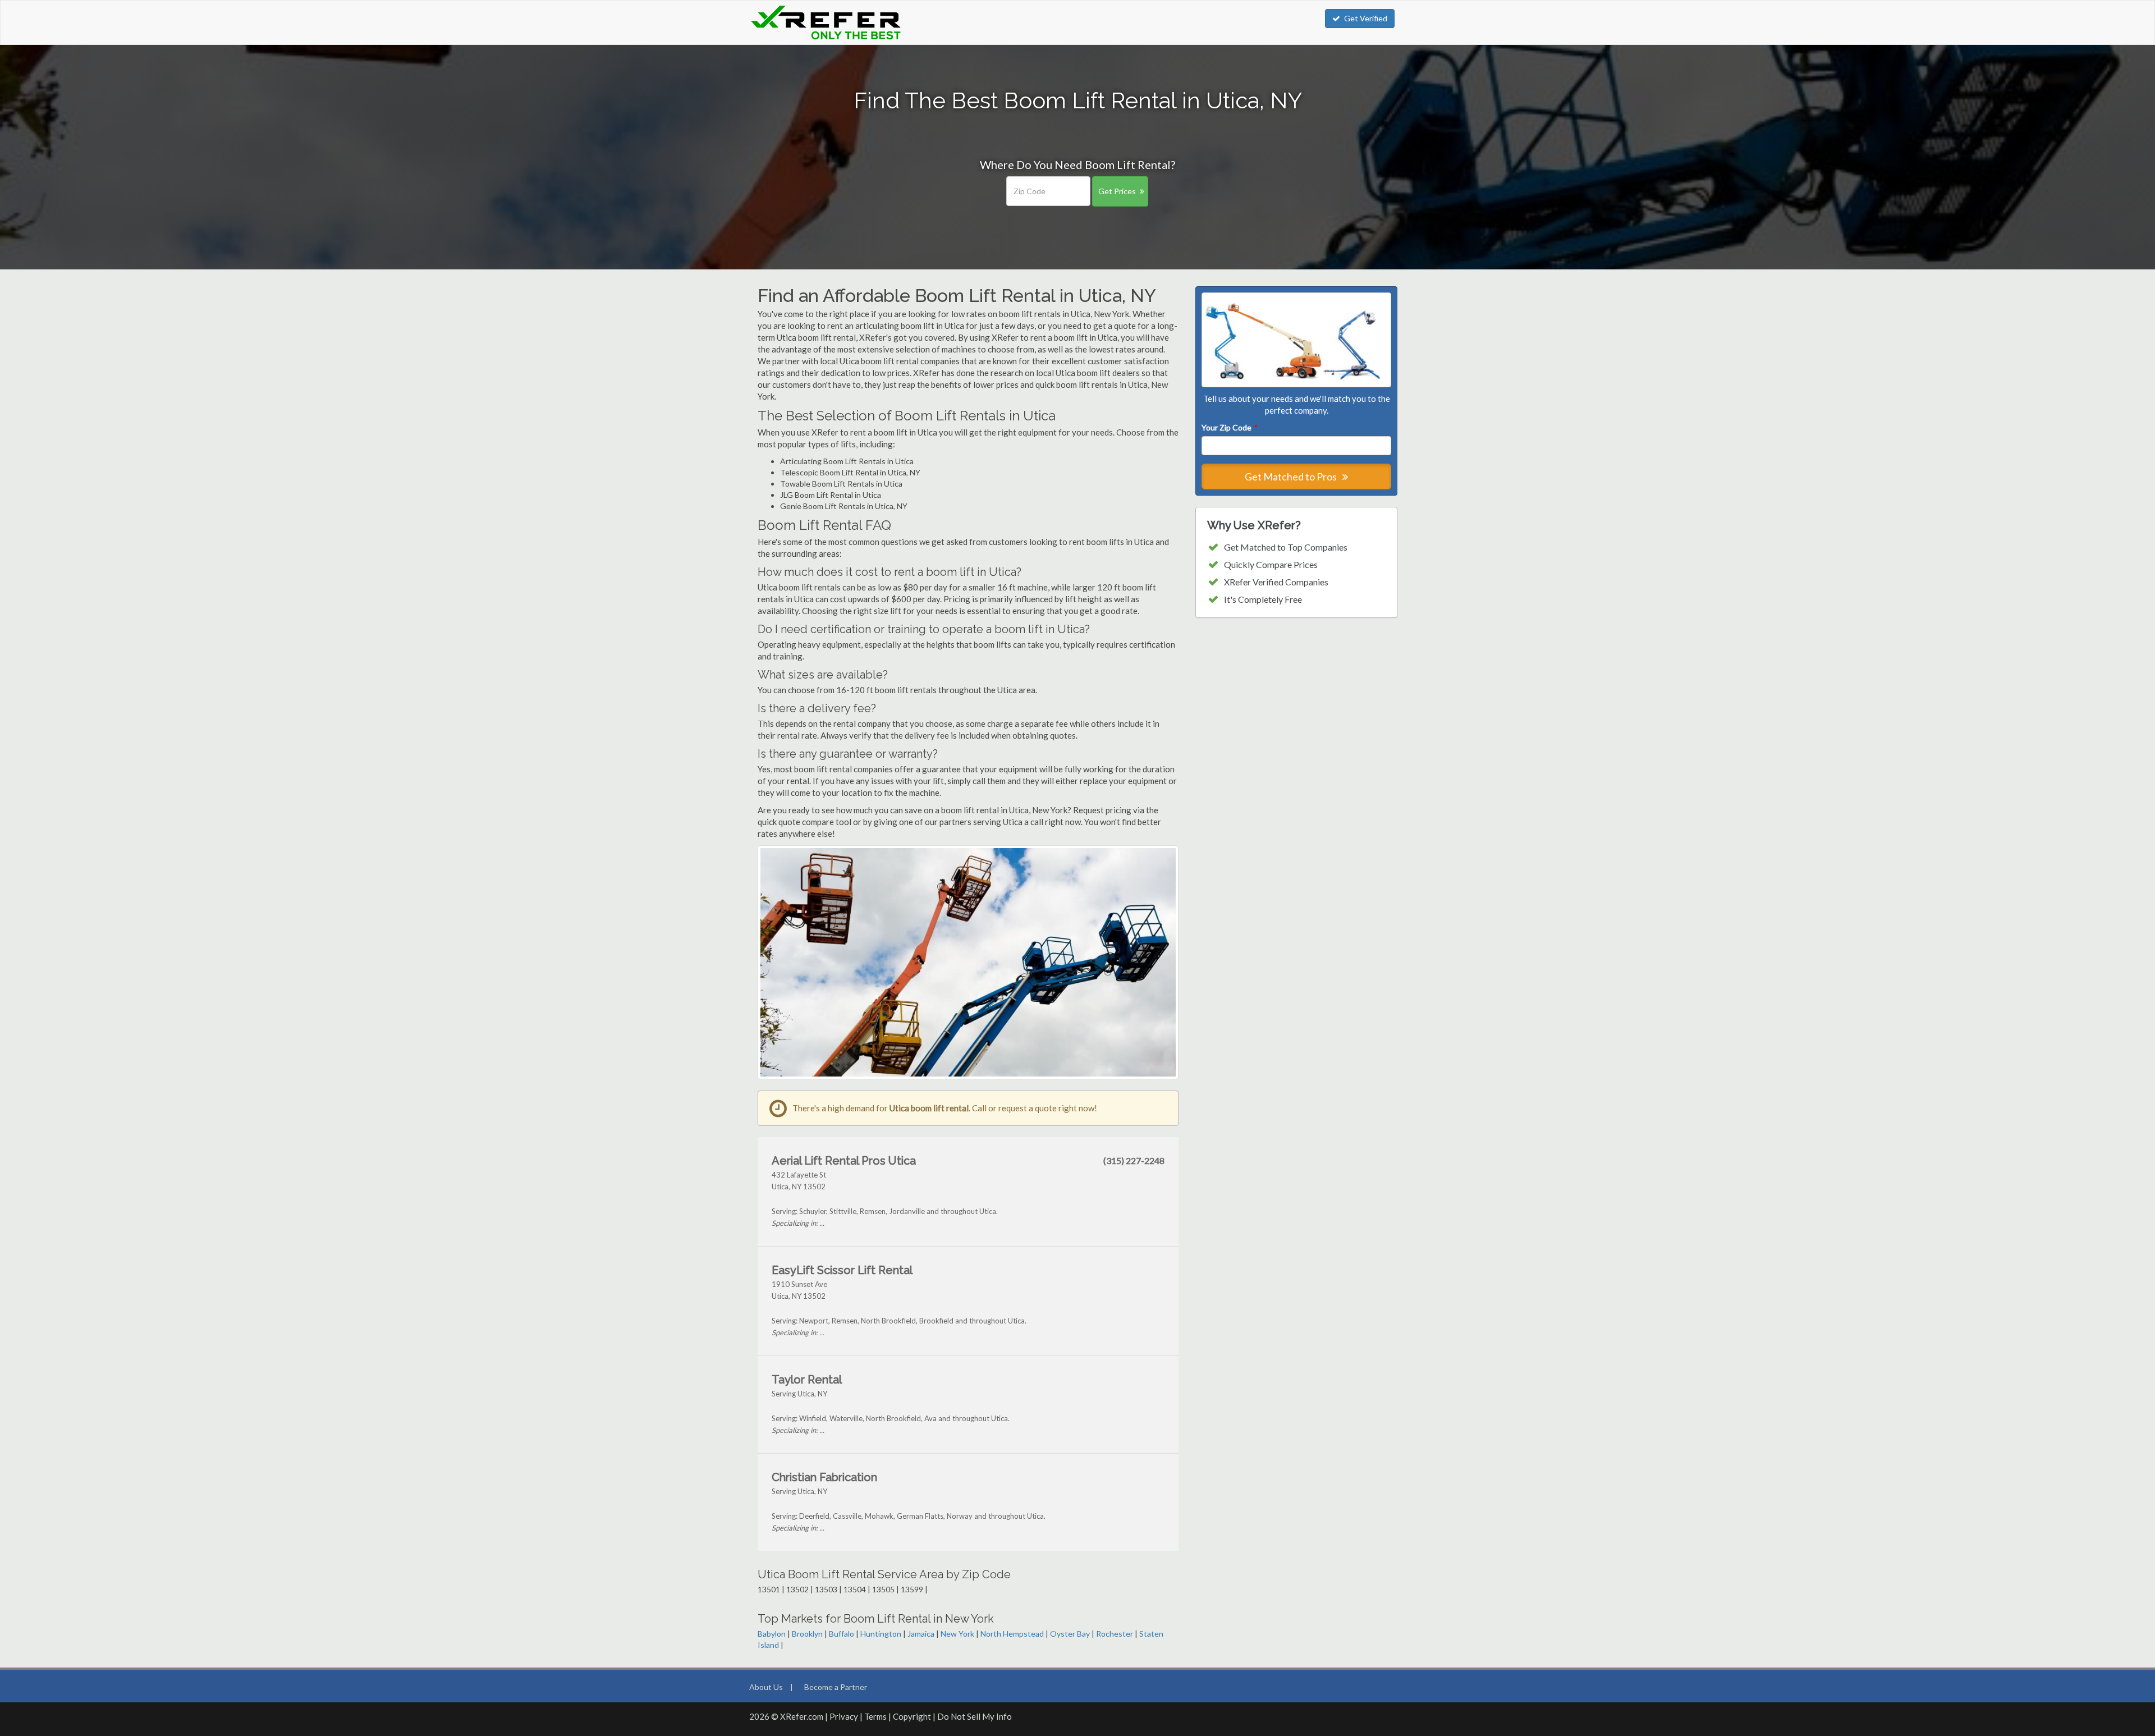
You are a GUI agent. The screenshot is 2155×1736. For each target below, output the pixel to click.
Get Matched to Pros (1292, 477)
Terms (875, 1716)
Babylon (772, 1634)
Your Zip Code (1229, 427)
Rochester (1115, 1634)
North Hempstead (1012, 1634)
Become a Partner (836, 1687)
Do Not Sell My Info (975, 1716)
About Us (766, 1687)
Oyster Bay (1070, 1634)
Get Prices (1117, 191)
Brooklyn (807, 1634)
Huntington (881, 1634)
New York (957, 1634)
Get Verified (1366, 18)
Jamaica (921, 1634)
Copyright (912, 1716)
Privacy (844, 1716)
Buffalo (842, 1634)
